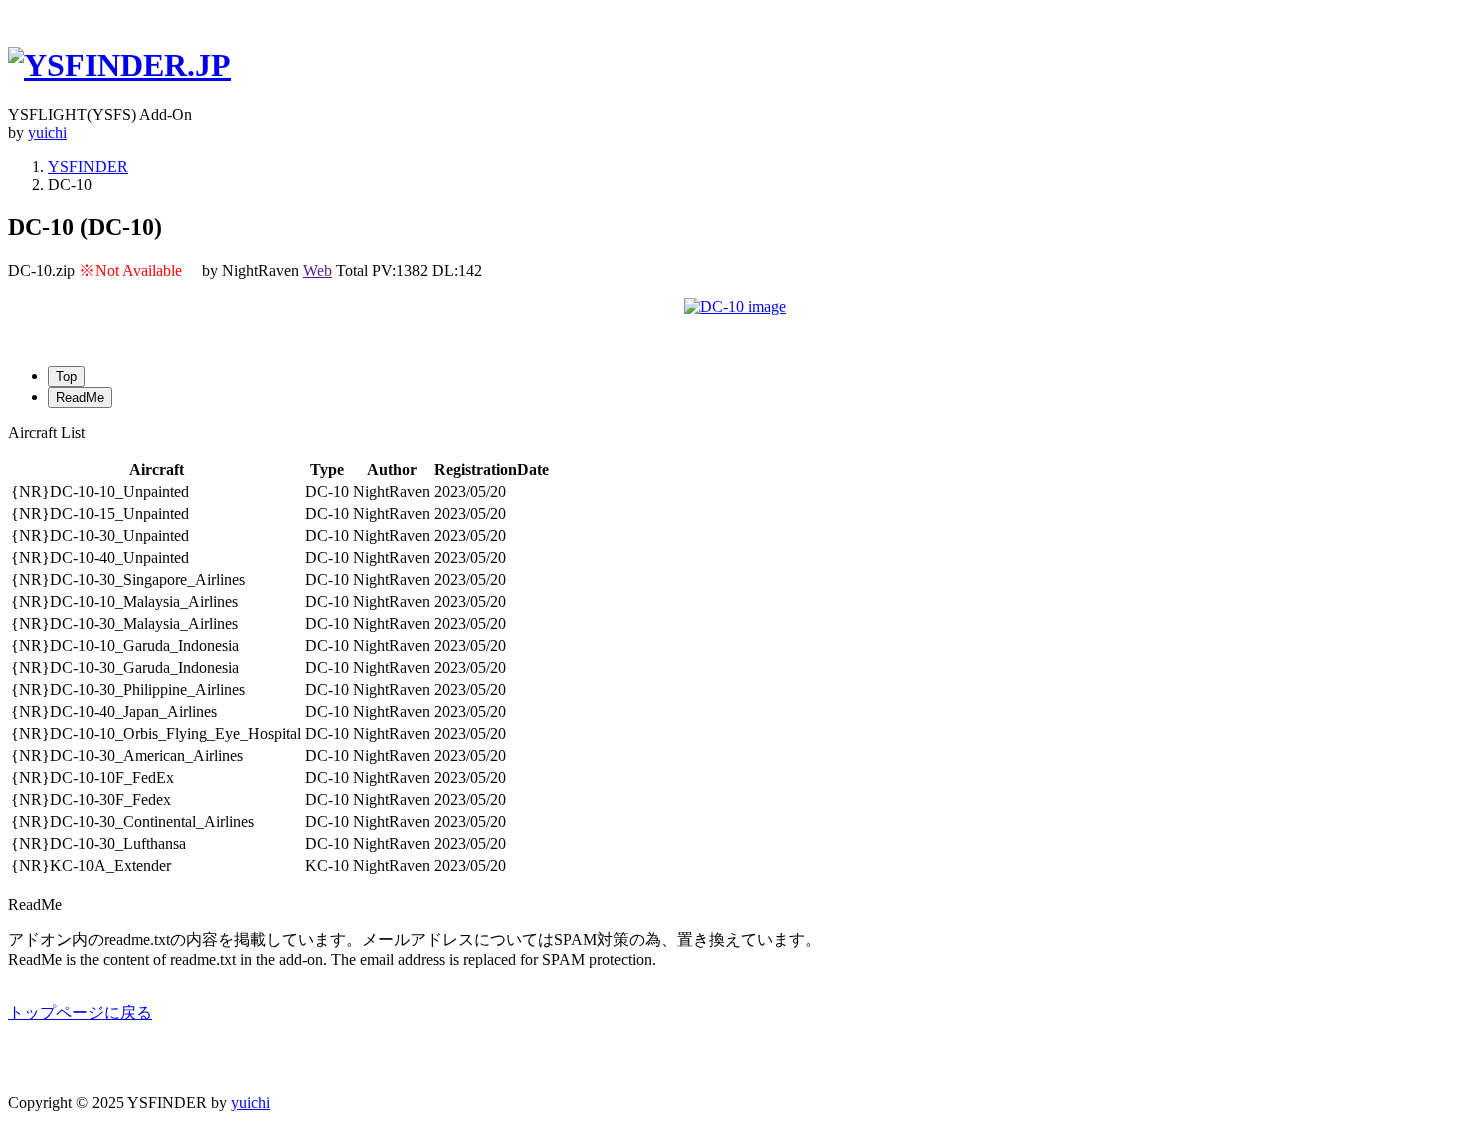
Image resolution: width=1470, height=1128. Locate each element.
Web (317, 270)
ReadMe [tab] (80, 397)
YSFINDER (88, 166)
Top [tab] (66, 376)
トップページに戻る (80, 1012)
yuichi (47, 132)
